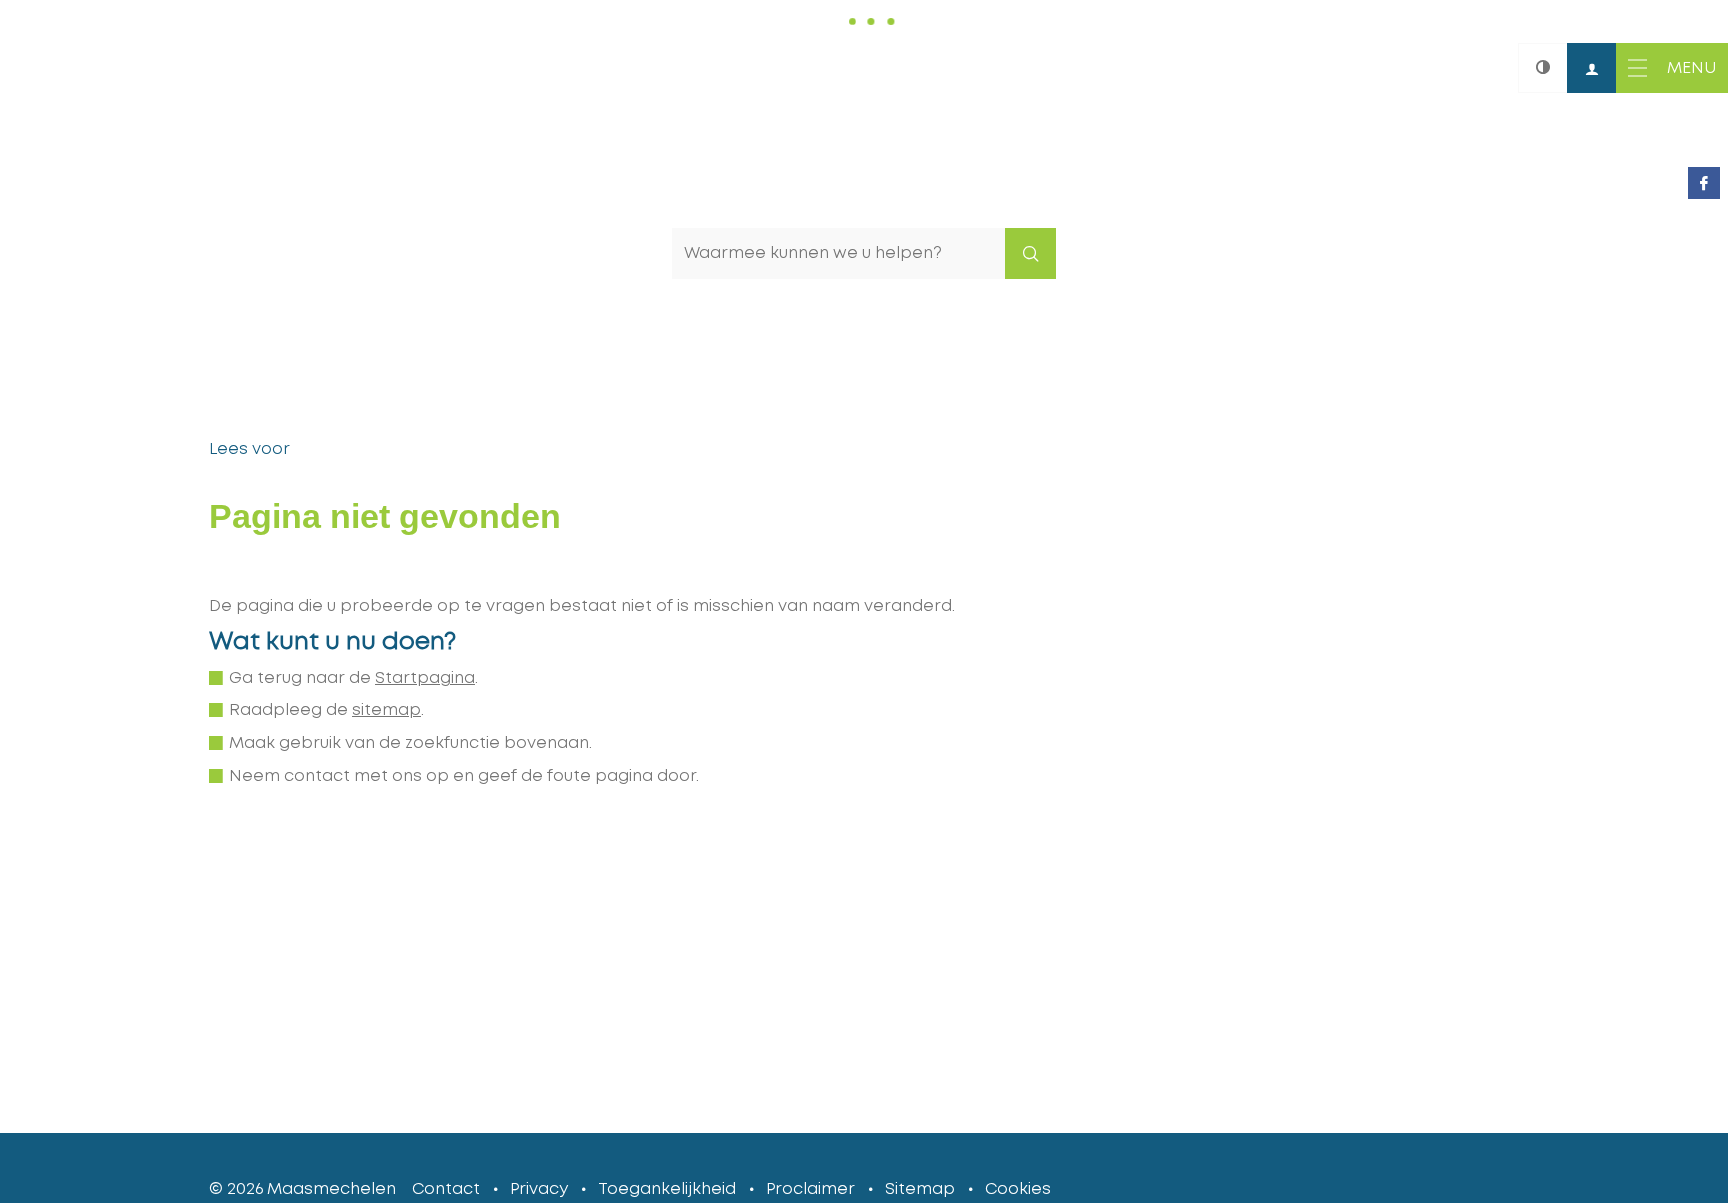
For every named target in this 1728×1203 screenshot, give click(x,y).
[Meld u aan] (1592, 68)
